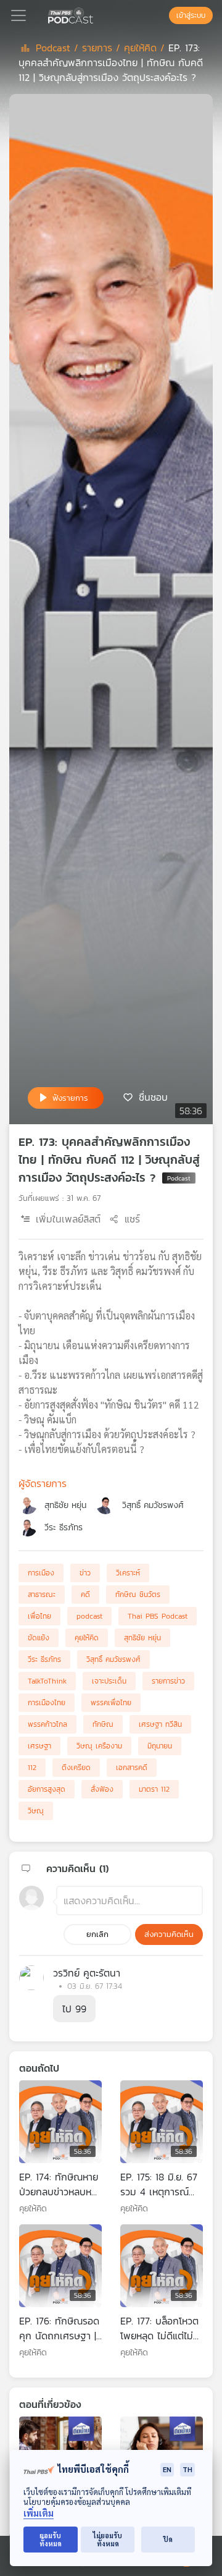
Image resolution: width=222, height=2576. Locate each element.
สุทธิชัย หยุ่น (65, 1505)
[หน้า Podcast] (96, 14)
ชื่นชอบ (153, 1097)
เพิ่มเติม (39, 2513)
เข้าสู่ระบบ (191, 15)
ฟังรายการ (70, 1098)
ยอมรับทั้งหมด (51, 2540)
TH (187, 2469)
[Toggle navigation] (18, 15)
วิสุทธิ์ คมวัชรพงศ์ (153, 1505)
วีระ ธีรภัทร (64, 1527)
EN (167, 2469)
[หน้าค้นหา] (163, 15)
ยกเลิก (97, 1934)
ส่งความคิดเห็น (169, 1934)
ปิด (168, 2539)
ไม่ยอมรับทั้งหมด (108, 2540)
